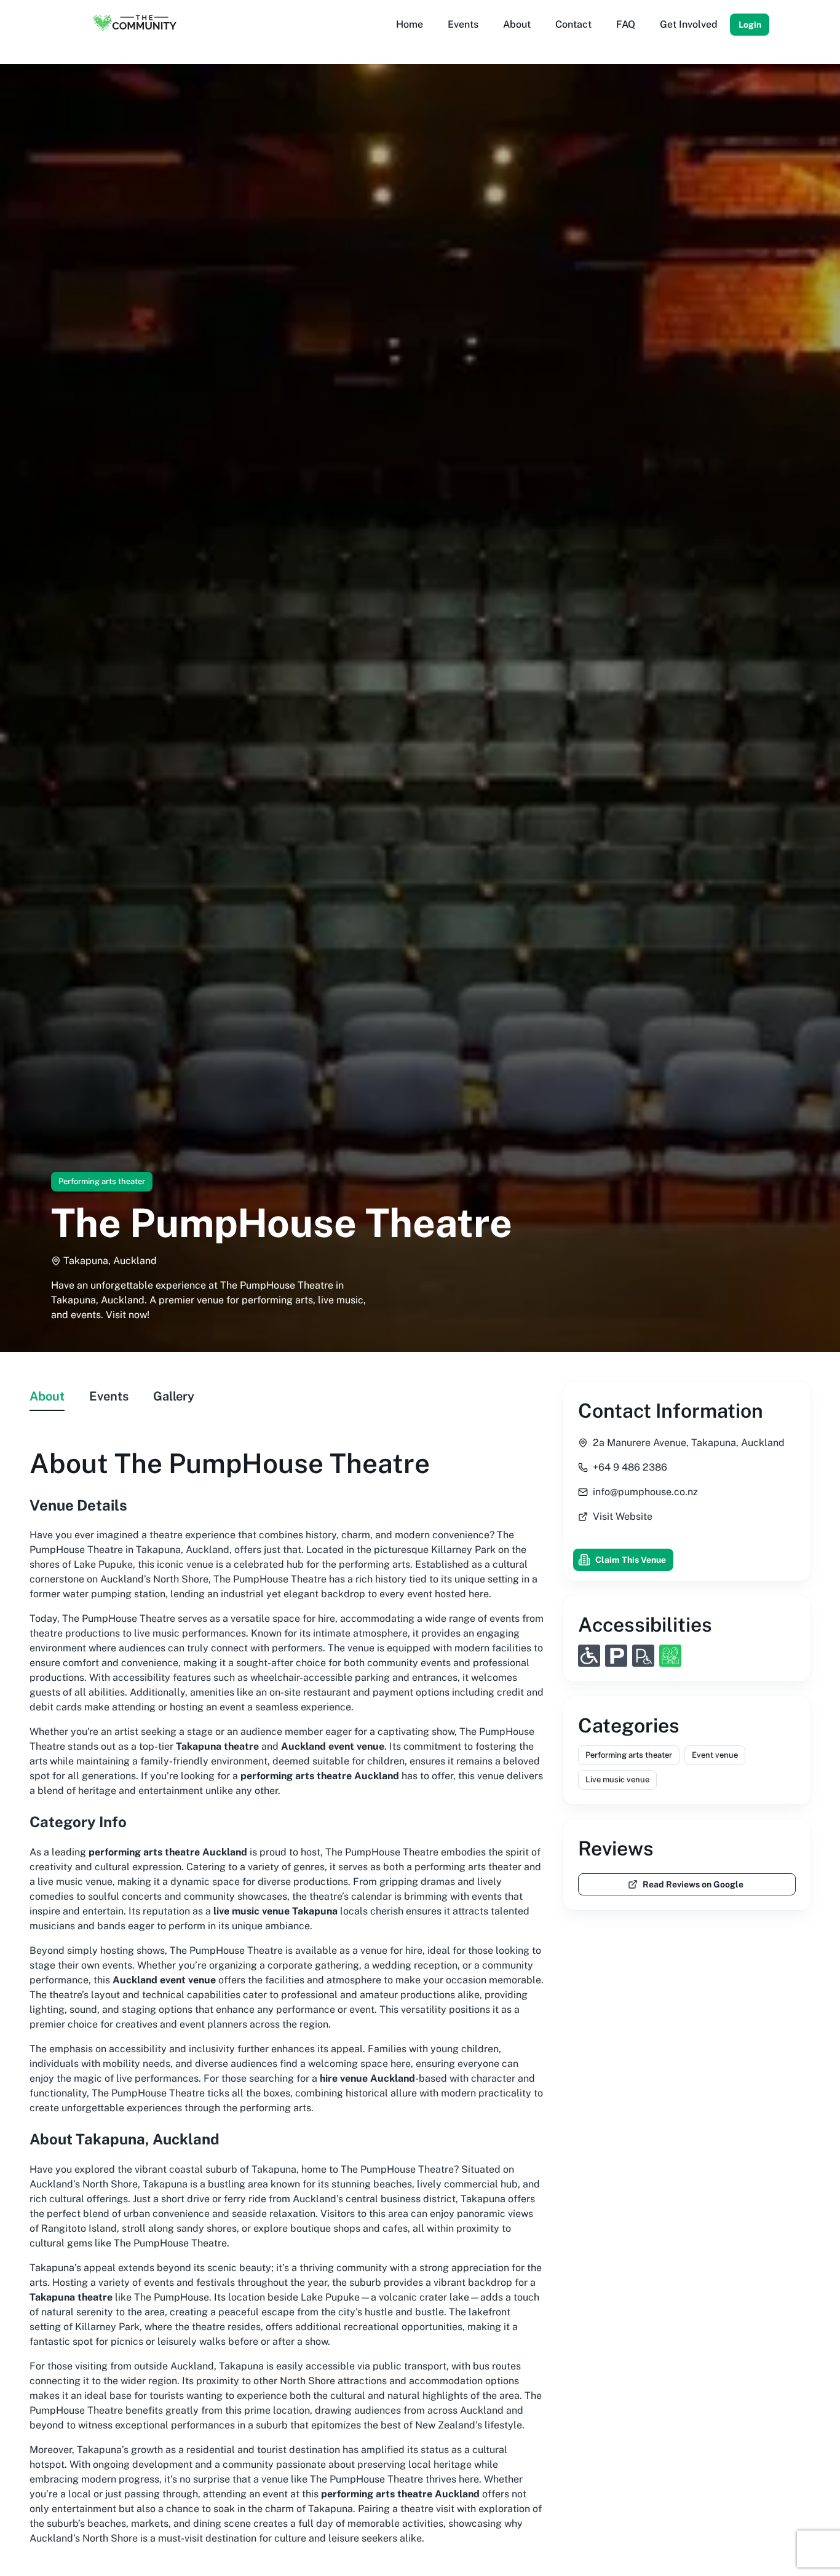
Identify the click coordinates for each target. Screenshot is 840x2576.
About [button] (517, 24)
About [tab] (47, 1396)
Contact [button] (573, 24)
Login (750, 25)
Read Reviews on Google (693, 1884)
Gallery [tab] (174, 1396)
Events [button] (463, 24)
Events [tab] (109, 1396)
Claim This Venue (631, 1560)
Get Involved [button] (689, 24)
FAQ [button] (626, 24)
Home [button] (410, 24)
